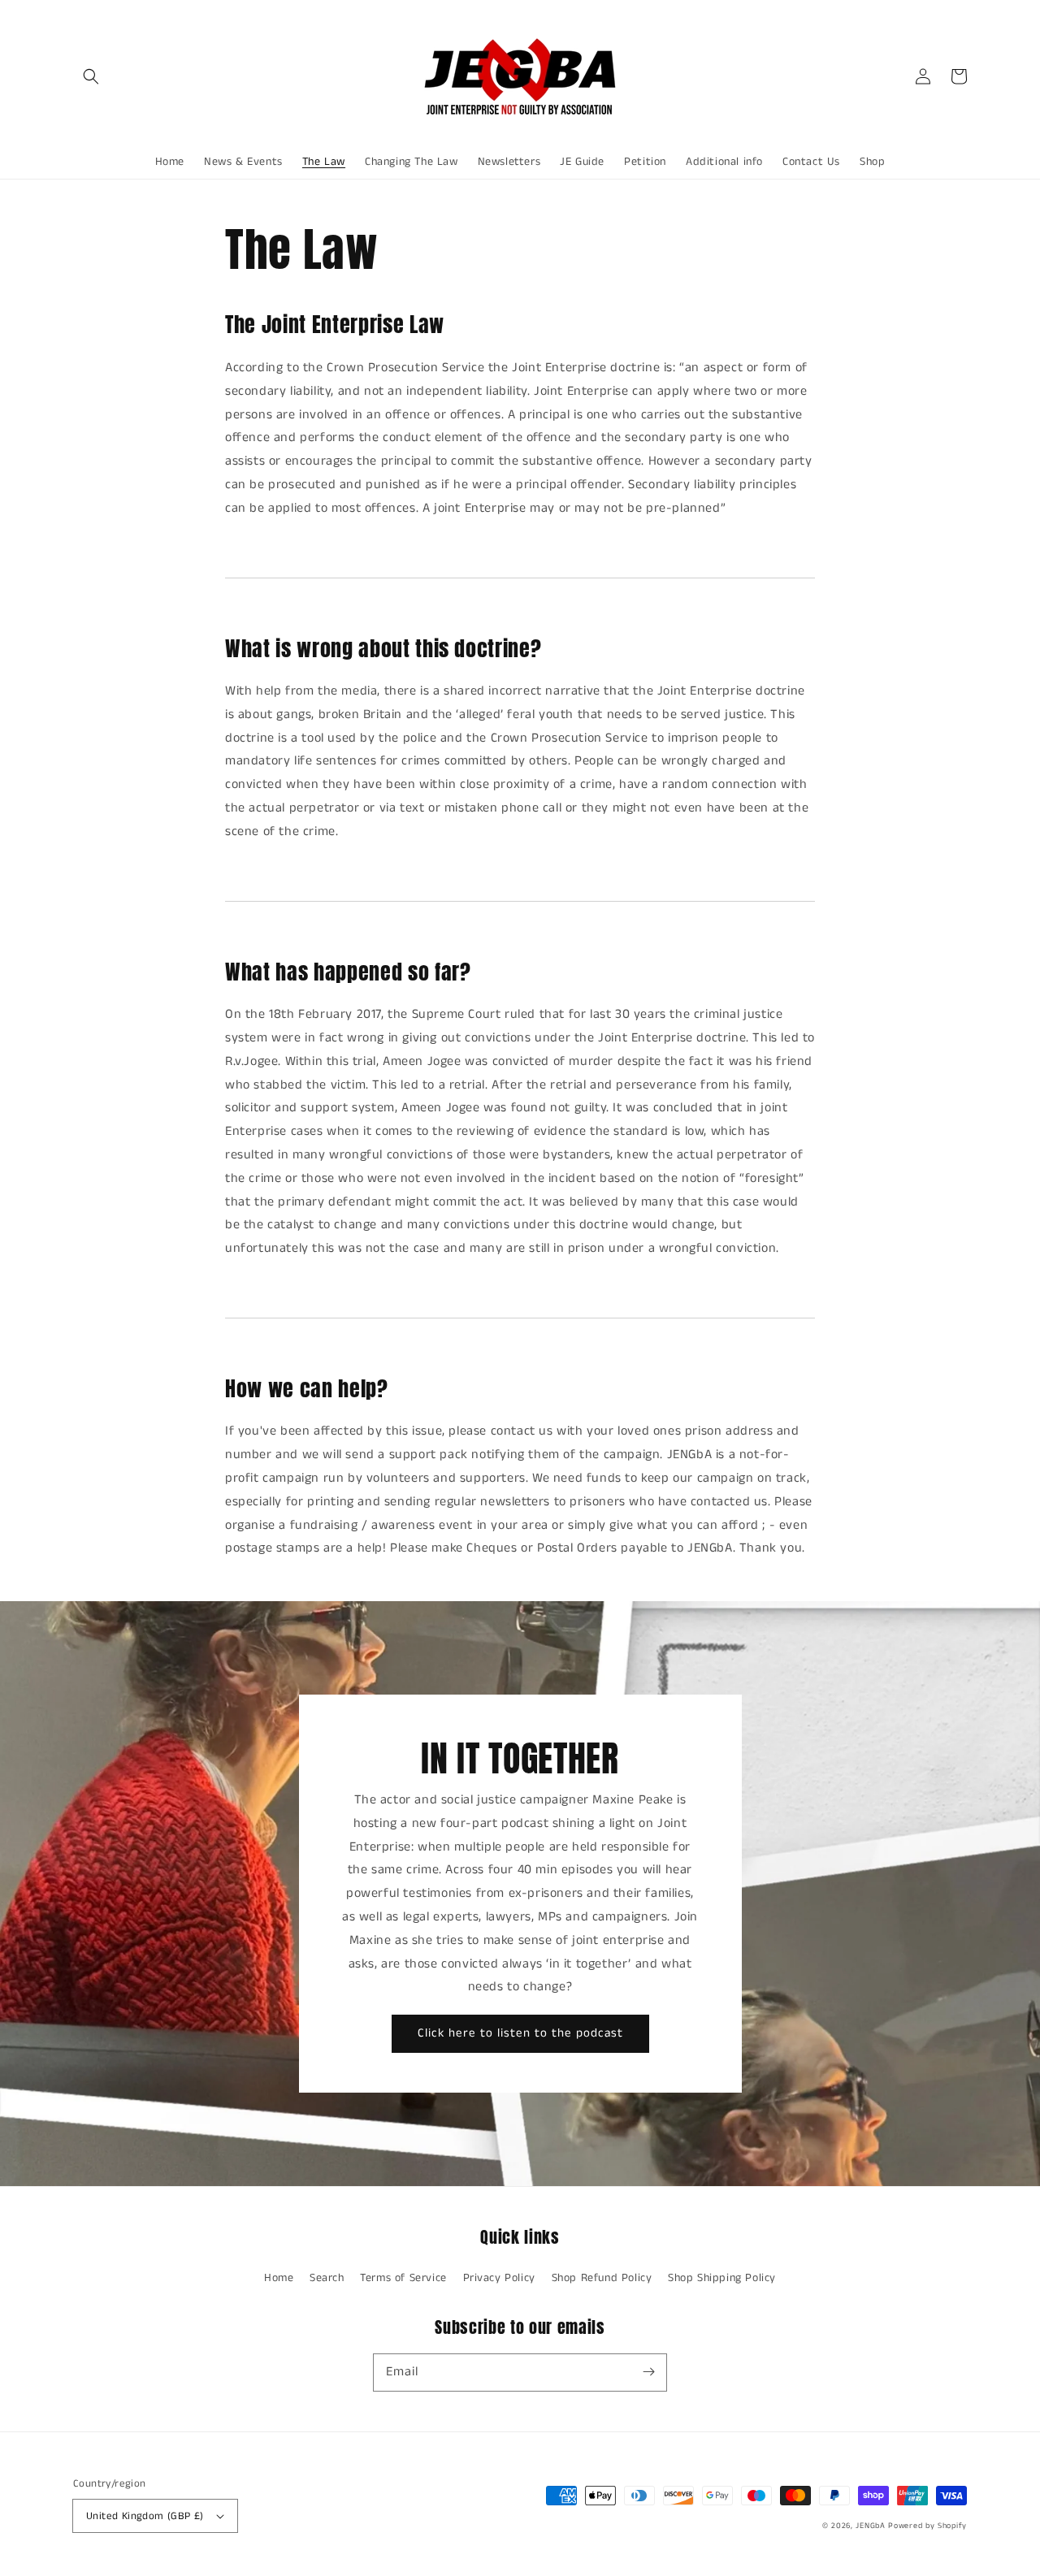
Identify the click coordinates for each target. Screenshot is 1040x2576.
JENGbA (870, 2526)
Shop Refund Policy (602, 2278)
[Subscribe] (648, 2372)
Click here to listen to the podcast (520, 2033)
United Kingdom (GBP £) (145, 2516)
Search (327, 2278)
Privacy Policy (499, 2278)
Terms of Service (403, 2278)
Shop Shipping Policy (722, 2278)
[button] (91, 76)
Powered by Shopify (927, 2526)
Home (279, 2278)
